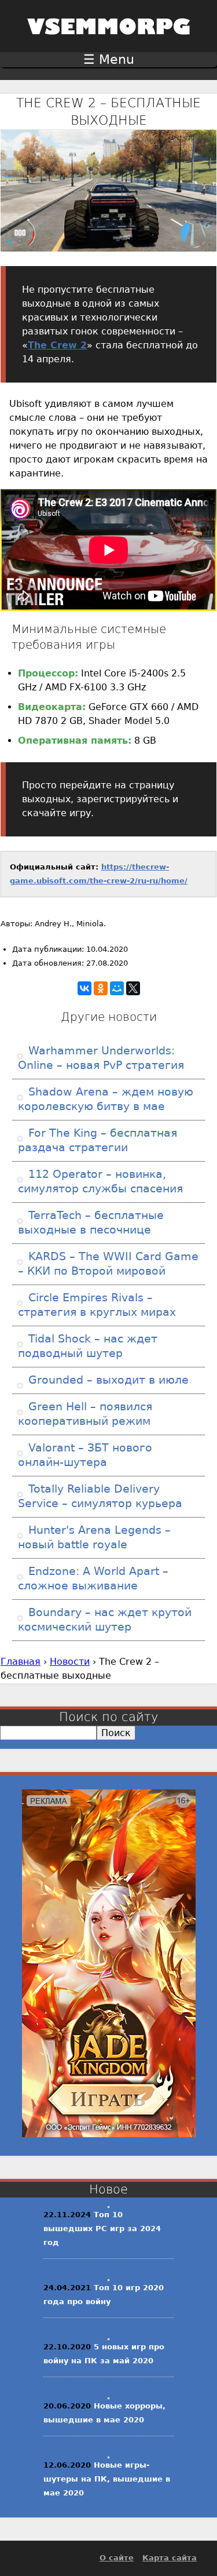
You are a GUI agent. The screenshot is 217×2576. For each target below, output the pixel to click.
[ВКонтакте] (84, 988)
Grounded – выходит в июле (107, 1380)
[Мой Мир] (117, 988)
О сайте (117, 2558)
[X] (133, 988)
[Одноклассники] (101, 988)
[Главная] (109, 42)
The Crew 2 (57, 345)
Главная (21, 1662)
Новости (70, 1662)
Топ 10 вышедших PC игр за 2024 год (102, 2228)
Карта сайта (170, 2558)
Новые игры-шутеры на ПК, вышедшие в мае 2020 (107, 2479)
